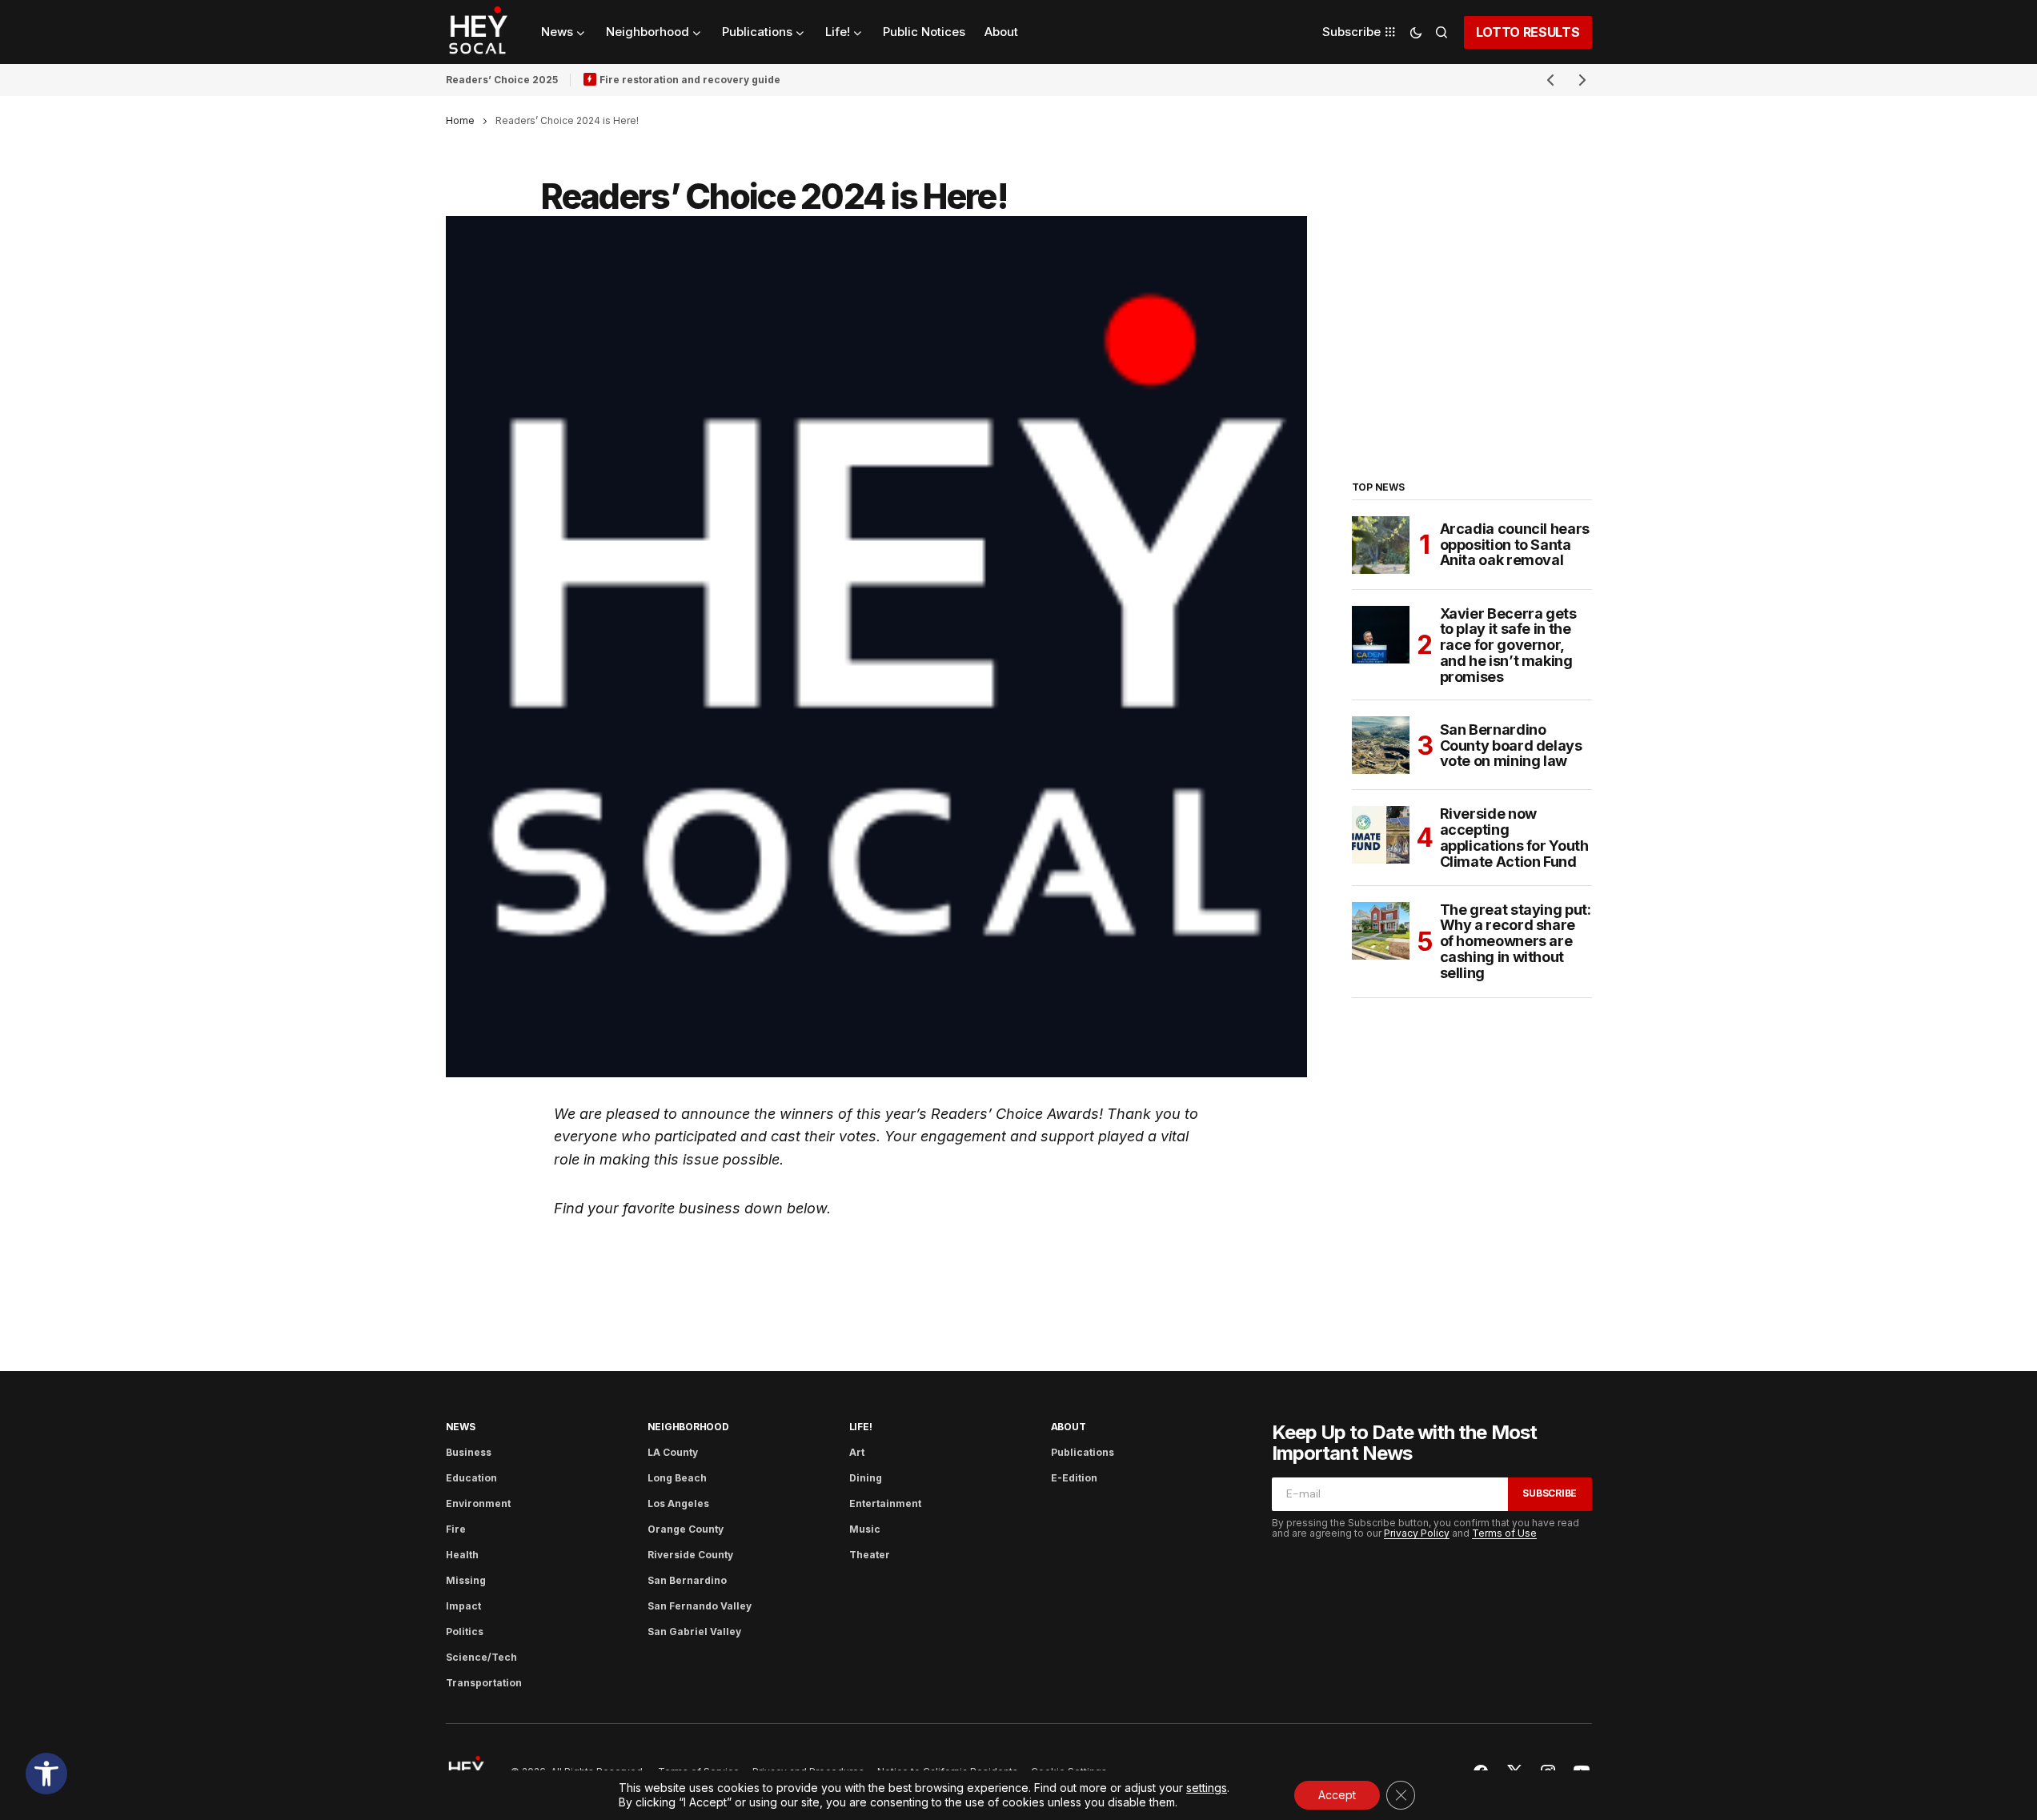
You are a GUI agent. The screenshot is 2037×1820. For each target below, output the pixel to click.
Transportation (484, 1683)
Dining (866, 1478)
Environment (478, 1503)
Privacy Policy (1417, 1533)
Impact (463, 1606)
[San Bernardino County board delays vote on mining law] (1381, 745)
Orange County (686, 1529)
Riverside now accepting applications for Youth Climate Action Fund (1514, 838)
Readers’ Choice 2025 (502, 80)
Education (471, 1478)
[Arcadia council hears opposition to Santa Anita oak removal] (1381, 545)
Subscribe (1550, 1493)
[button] (46, 1774)
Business (469, 1452)
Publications (1083, 1452)
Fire (456, 1529)
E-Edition (1074, 1478)
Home (460, 120)
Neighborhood (688, 1427)
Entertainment (885, 1503)
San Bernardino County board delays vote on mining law (1511, 746)
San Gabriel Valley (694, 1632)
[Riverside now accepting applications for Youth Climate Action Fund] (1381, 835)
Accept (1337, 1795)
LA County (673, 1452)
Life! (861, 1427)
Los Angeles (678, 1503)
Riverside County (690, 1555)
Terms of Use (1504, 1533)
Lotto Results (1528, 32)
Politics (465, 1632)
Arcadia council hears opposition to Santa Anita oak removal (1515, 545)
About (1069, 1427)
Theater (870, 1555)
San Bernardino (687, 1580)
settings (1207, 1788)
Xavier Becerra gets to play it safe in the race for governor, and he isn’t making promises (1508, 645)
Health (462, 1555)
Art (857, 1452)
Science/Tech (481, 1657)
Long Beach (677, 1478)
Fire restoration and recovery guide (690, 80)
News (461, 1427)
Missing (466, 1580)
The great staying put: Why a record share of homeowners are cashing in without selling (1516, 942)
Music (865, 1529)
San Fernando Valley (700, 1606)
